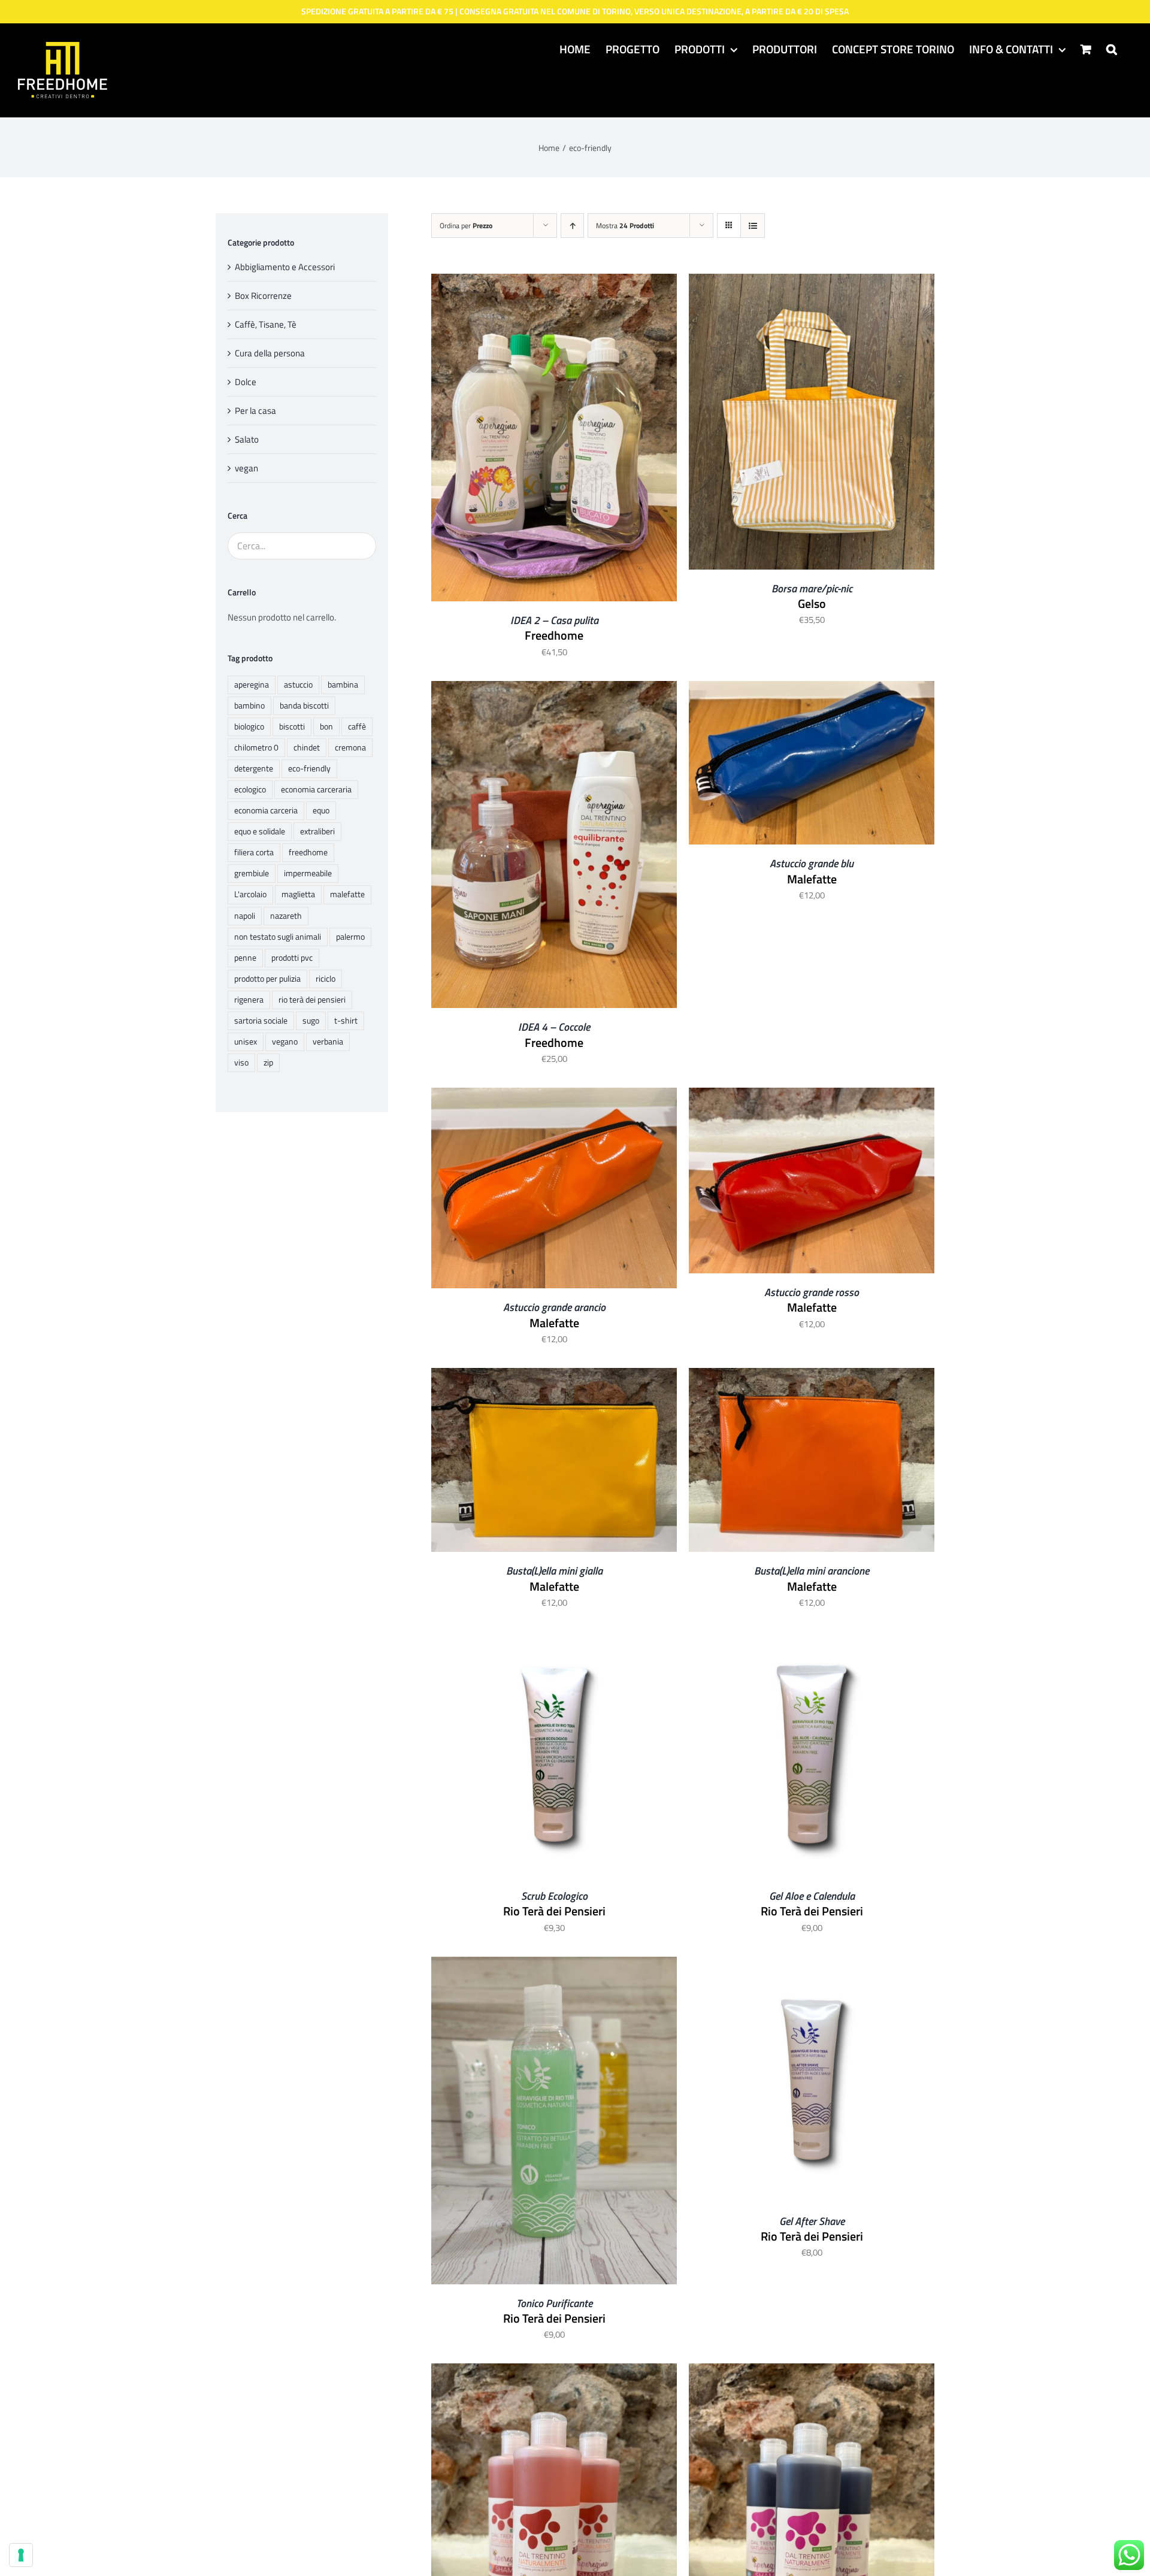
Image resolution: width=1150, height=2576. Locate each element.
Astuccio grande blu (812, 863)
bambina (343, 685)
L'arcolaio (250, 894)
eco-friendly (309, 768)
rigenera (249, 1000)
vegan (246, 468)
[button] (1112, 49)
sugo (311, 1021)
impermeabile (308, 873)
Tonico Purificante (554, 2303)
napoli (245, 916)
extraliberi (317, 831)
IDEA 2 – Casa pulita (554, 620)
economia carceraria (316, 789)
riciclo (326, 979)
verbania (328, 1042)
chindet (307, 747)
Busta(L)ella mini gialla (554, 1571)
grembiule (252, 873)
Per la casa (255, 411)
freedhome (308, 852)
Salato (247, 439)
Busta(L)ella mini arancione (812, 1571)
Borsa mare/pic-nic (812, 588)
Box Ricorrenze (263, 296)
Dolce (246, 382)
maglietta (298, 894)
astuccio (298, 685)
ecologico (250, 789)
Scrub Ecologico (554, 1896)
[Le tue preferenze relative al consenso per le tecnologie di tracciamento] (21, 2555)
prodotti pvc (292, 958)
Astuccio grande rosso (812, 1292)
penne (245, 958)
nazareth (286, 916)
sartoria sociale (261, 1021)
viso (241, 1063)
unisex (246, 1042)
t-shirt (346, 1021)
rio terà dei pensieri (312, 1000)
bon (326, 727)
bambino (249, 706)
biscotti (292, 727)
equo (321, 810)
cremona (350, 747)
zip (268, 1063)
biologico (249, 727)
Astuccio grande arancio (554, 1307)
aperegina (252, 685)
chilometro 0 (256, 747)
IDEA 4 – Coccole (554, 1027)
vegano (285, 1042)
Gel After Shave (812, 2221)
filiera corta (254, 852)
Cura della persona (270, 353)
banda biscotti (304, 706)
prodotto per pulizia (267, 979)
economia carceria (266, 810)
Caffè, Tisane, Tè (266, 324)
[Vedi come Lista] (753, 225)
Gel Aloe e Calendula (812, 1896)
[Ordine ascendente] (572, 225)
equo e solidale (260, 831)
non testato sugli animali (278, 937)
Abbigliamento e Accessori (285, 267)
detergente (254, 768)
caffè (357, 727)
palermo (350, 937)
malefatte (347, 894)
